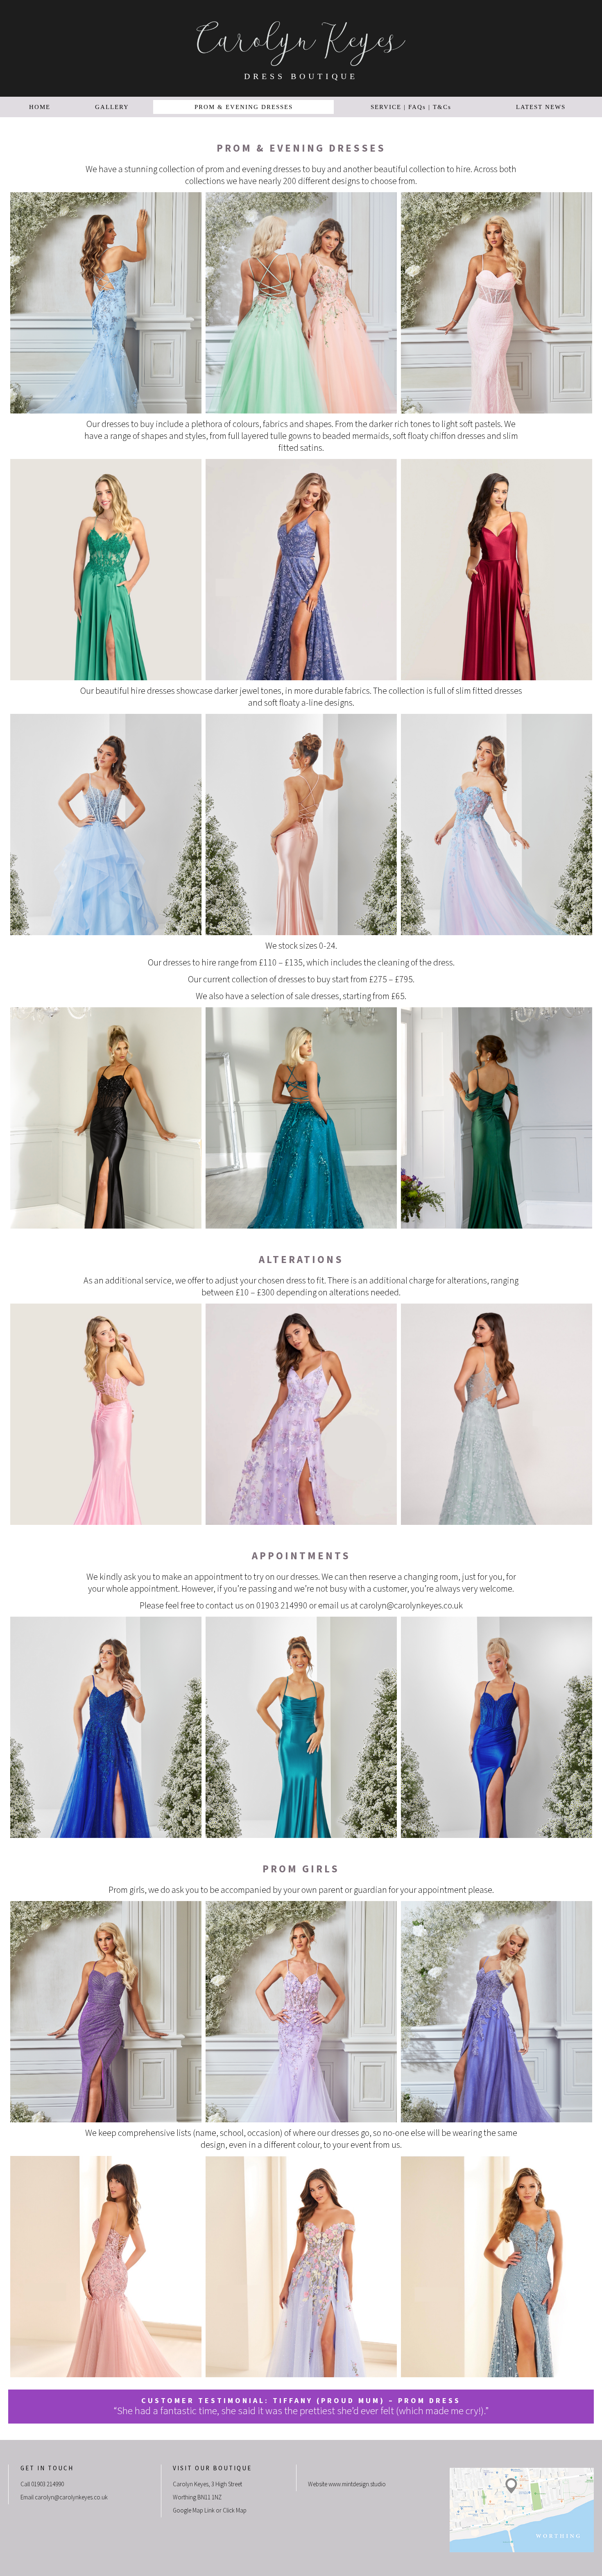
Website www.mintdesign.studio (347, 2484)
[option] (106, 303)
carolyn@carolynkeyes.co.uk (411, 1606)
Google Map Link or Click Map (210, 2511)
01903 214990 (48, 2484)
